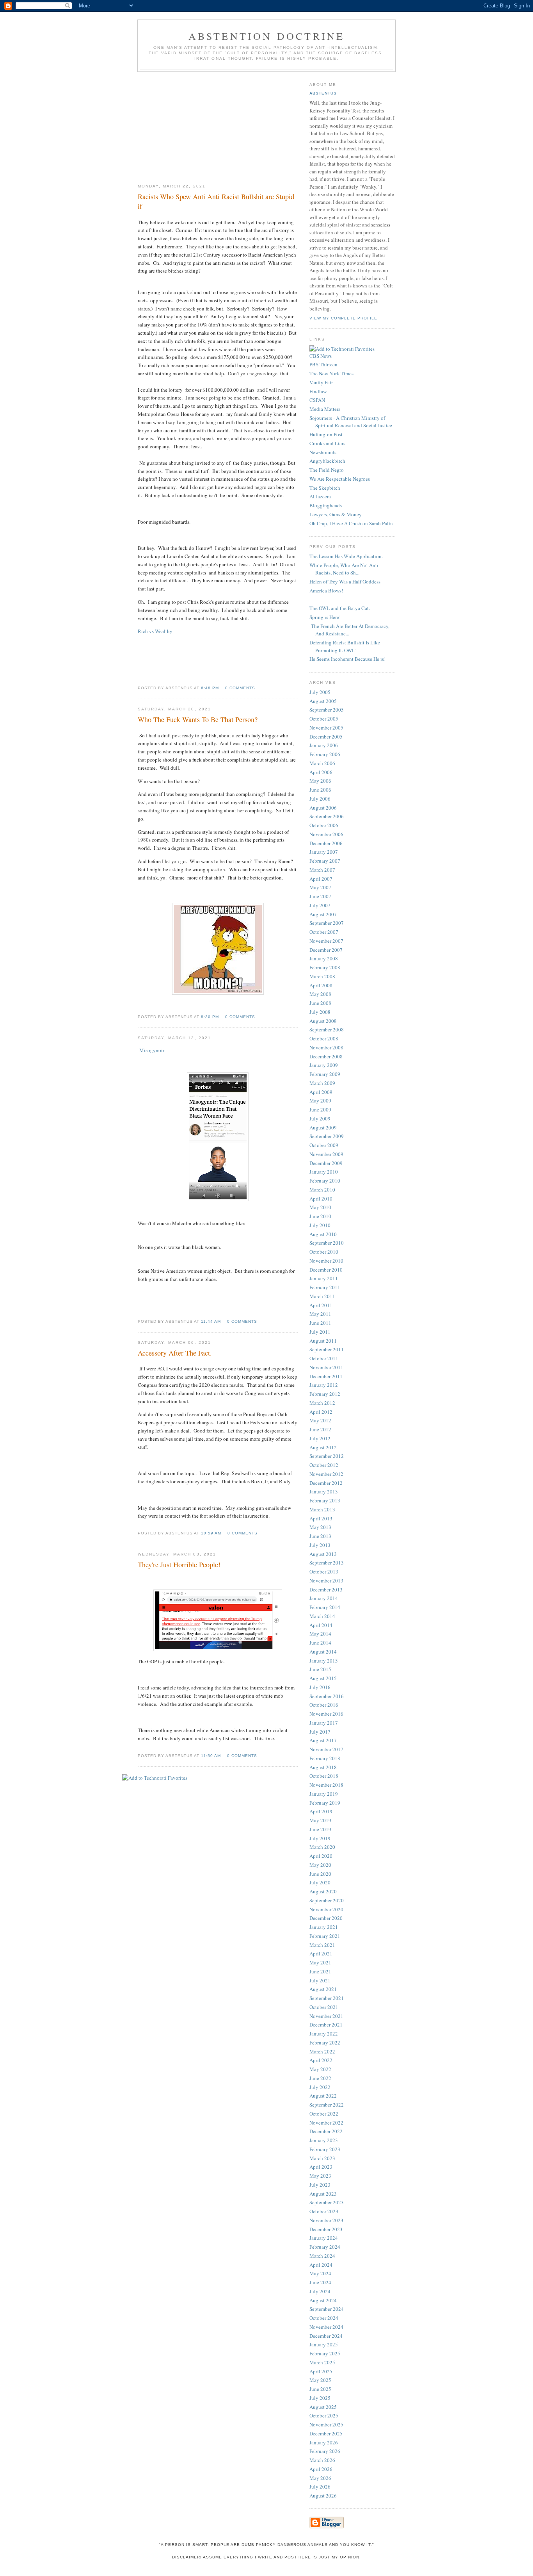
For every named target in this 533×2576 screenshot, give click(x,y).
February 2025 (325, 2353)
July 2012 (320, 1438)
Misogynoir (152, 1050)
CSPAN (317, 400)
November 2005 (326, 728)
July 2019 (320, 1838)
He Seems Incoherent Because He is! (347, 659)
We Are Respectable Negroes (340, 479)
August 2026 (323, 2496)
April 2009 (321, 1092)
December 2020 (326, 1918)
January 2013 (324, 1491)
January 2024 (324, 2238)
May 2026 (320, 2478)
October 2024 (324, 2318)
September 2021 (327, 1998)
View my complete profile (343, 318)
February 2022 (325, 2043)
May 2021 (320, 1962)
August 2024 (323, 2300)
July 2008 (320, 1012)
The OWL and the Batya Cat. (340, 608)
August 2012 (323, 1447)
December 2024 (326, 2336)
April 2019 (321, 1811)
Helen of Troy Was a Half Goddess (345, 582)
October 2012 (324, 1465)
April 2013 (321, 1518)
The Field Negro (327, 470)
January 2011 (324, 1278)
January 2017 (324, 1723)
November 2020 (326, 1909)
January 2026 (324, 2442)
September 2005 (327, 710)
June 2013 (320, 1536)
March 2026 (322, 2460)
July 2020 (320, 1882)
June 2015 (320, 1669)
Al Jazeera (320, 496)
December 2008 (326, 1056)
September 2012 (327, 1456)
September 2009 (327, 1136)
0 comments (240, 688)
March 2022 (322, 2052)
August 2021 (323, 1989)
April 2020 (321, 1856)
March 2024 (322, 2256)
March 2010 (322, 1190)
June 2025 (320, 2389)
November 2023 (326, 2220)
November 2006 (326, 834)
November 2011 (326, 1367)
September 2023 (327, 2202)
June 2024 (320, 2282)
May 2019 (320, 1820)
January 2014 (324, 1598)
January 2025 (324, 2344)
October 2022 (324, 2114)
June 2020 (320, 1874)
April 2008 (321, 985)
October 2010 (324, 1252)
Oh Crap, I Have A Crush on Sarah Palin (351, 523)
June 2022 (320, 2078)
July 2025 (320, 2398)
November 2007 (326, 941)
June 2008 (320, 1003)
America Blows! (326, 590)
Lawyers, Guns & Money (336, 514)
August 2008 (323, 1021)
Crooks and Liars (327, 443)
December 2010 (326, 1270)
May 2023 (320, 2176)
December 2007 (326, 950)
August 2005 (323, 701)
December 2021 (326, 2025)
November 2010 (326, 1261)
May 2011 (320, 1314)
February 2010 (325, 1181)
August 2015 (323, 1678)
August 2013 (323, 1554)
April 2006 (321, 772)
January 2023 (324, 2140)
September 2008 (327, 1029)
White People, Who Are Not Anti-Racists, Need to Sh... (345, 569)
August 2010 (323, 1234)
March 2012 (322, 1403)
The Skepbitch (325, 488)
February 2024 (325, 2247)
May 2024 (320, 2273)
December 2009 (326, 1163)
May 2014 (320, 1634)
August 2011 (323, 1341)
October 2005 (324, 719)
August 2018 (323, 1767)
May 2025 (320, 2380)
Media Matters (325, 409)
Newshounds (323, 452)
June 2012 (320, 1429)
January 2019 (324, 1794)
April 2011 (321, 1305)
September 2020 (327, 1900)
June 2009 (320, 1110)
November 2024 (326, 2327)
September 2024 (327, 2309)
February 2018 (325, 1758)
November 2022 (326, 2123)
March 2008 (322, 976)
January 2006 (324, 745)
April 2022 (321, 2060)
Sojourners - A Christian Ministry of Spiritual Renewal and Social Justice (351, 422)
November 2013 (326, 1581)
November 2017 (326, 1749)
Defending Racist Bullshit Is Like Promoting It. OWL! (345, 646)
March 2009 (322, 1083)
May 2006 (320, 781)
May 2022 (320, 2069)
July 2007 (320, 905)
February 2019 (325, 1803)
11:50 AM (211, 1756)
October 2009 (324, 1145)
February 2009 (325, 1074)
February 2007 (325, 861)
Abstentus (323, 93)
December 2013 (326, 1589)
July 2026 (320, 2487)
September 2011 (327, 1349)
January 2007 (324, 852)
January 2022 (324, 2034)
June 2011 (320, 1323)
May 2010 (320, 1207)
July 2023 (320, 2185)
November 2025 (326, 2424)
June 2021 (320, 1971)
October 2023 (324, 2211)
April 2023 (321, 2167)
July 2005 (320, 692)
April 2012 (321, 1412)
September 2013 (327, 1563)
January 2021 (324, 1927)
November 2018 (326, 1785)
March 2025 (322, 2362)
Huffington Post (326, 434)
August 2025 (323, 2407)
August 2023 (323, 2194)
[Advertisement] (218, 125)
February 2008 (325, 967)
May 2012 (320, 1420)
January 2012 (324, 1385)
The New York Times (331, 373)
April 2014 (321, 1625)
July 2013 (320, 1545)
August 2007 (323, 914)
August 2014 (323, 1652)
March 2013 (322, 1509)
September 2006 (327, 816)
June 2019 (320, 1829)
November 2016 (326, 1714)
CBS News (321, 356)
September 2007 (327, 923)
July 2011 (320, 1332)
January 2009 (324, 1065)
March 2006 (322, 763)
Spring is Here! (325, 617)
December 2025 (326, 2433)
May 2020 (320, 1865)
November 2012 (326, 1474)
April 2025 (321, 2371)
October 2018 (324, 1776)
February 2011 (325, 1287)
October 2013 (324, 1572)
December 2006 (326, 843)
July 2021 (320, 1980)
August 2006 (323, 808)
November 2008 (326, 1047)
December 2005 (326, 737)
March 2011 (322, 1296)
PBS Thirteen (323, 364)
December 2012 (326, 1483)
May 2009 (320, 1101)
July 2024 (320, 2291)
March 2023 (322, 2158)
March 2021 (322, 1945)
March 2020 (322, 1847)
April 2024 (321, 2265)
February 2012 (325, 1394)
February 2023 (325, 2149)
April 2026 (321, 2469)
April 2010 (321, 1199)
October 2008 (324, 1038)
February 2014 (325, 1607)
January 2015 (324, 1661)
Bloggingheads (326, 505)
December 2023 (326, 2229)
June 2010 (320, 1216)
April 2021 (321, 1953)
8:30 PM (210, 1017)
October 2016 (324, 1705)
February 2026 (325, 2451)
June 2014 (320, 1643)
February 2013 (325, 1500)
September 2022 (327, 2105)
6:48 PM (210, 688)
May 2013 (320, 1527)
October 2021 (324, 2007)
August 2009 (323, 1127)
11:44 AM (211, 1321)
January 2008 (324, 958)
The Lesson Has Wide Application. (346, 556)
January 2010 (324, 1172)
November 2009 (326, 1154)
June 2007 (320, 896)
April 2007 (321, 879)
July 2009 (320, 1119)
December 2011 (326, 1376)
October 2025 (324, 2415)
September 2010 (327, 1243)
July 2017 (320, 1732)
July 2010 (320, 1225)
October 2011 (324, 1358)
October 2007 (324, 932)
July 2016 (320, 1687)
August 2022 (323, 2096)
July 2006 (320, 799)
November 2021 (326, 2016)
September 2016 (327, 1696)
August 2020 (323, 1891)
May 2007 (320, 887)
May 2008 (320, 994)
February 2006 (325, 754)
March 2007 (322, 870)
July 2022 (320, 2087)
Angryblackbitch (327, 461)
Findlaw (318, 391)
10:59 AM (211, 1533)
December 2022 (326, 2131)
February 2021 (325, 1936)
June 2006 (320, 790)
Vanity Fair (321, 382)
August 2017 (323, 1740)
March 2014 (322, 1616)
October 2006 (324, 825)
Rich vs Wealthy (155, 631)
